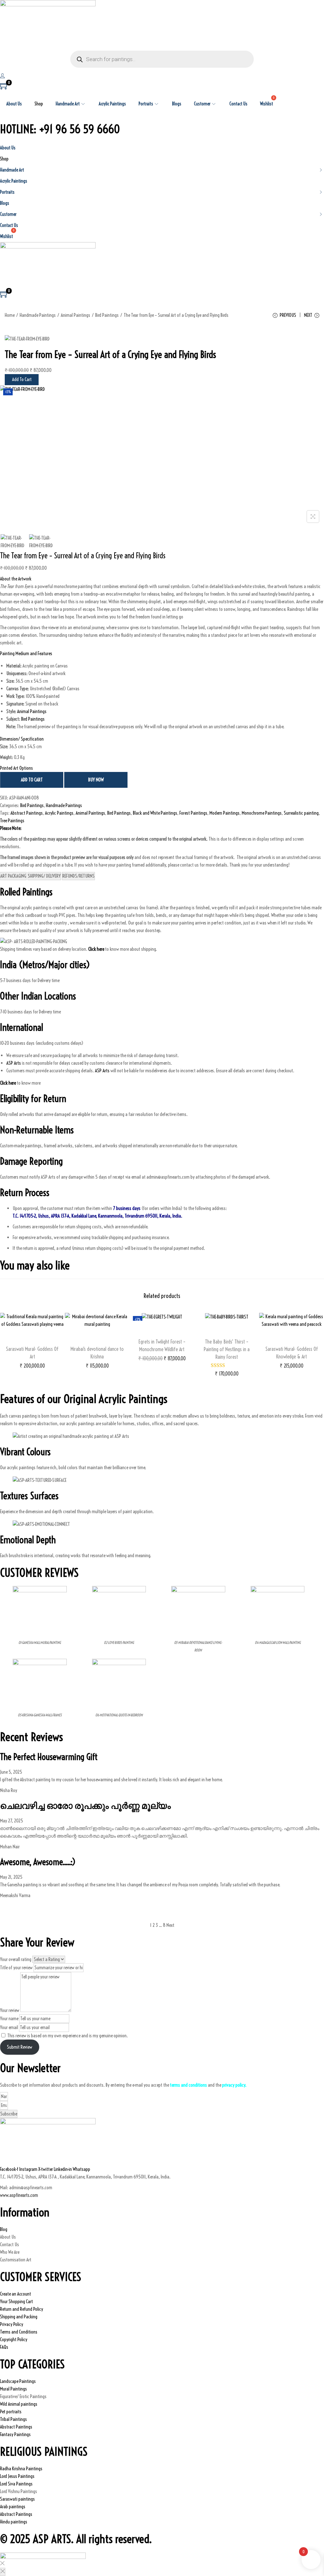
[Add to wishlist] (32, 1340)
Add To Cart (22, 379)
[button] (162, 579)
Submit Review (20, 2047)
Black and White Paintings (155, 813)
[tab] (13, 876)
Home (10, 315)
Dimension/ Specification (22, 739)
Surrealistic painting (301, 813)
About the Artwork (16, 579)
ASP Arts (14, 1063)
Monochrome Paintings (262, 813)
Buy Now (96, 780)
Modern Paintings (224, 813)
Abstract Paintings (27, 813)
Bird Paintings (107, 315)
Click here (8, 1083)
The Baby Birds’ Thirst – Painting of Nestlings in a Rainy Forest (227, 1349)
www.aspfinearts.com (19, 2195)
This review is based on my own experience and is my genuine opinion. (68, 2036)
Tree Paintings (12, 821)
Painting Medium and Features (26, 653)
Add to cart (32, 780)
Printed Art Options (16, 768)
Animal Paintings (75, 315)
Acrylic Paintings (59, 813)
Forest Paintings (193, 813)
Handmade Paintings (38, 315)
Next (170, 1925)
